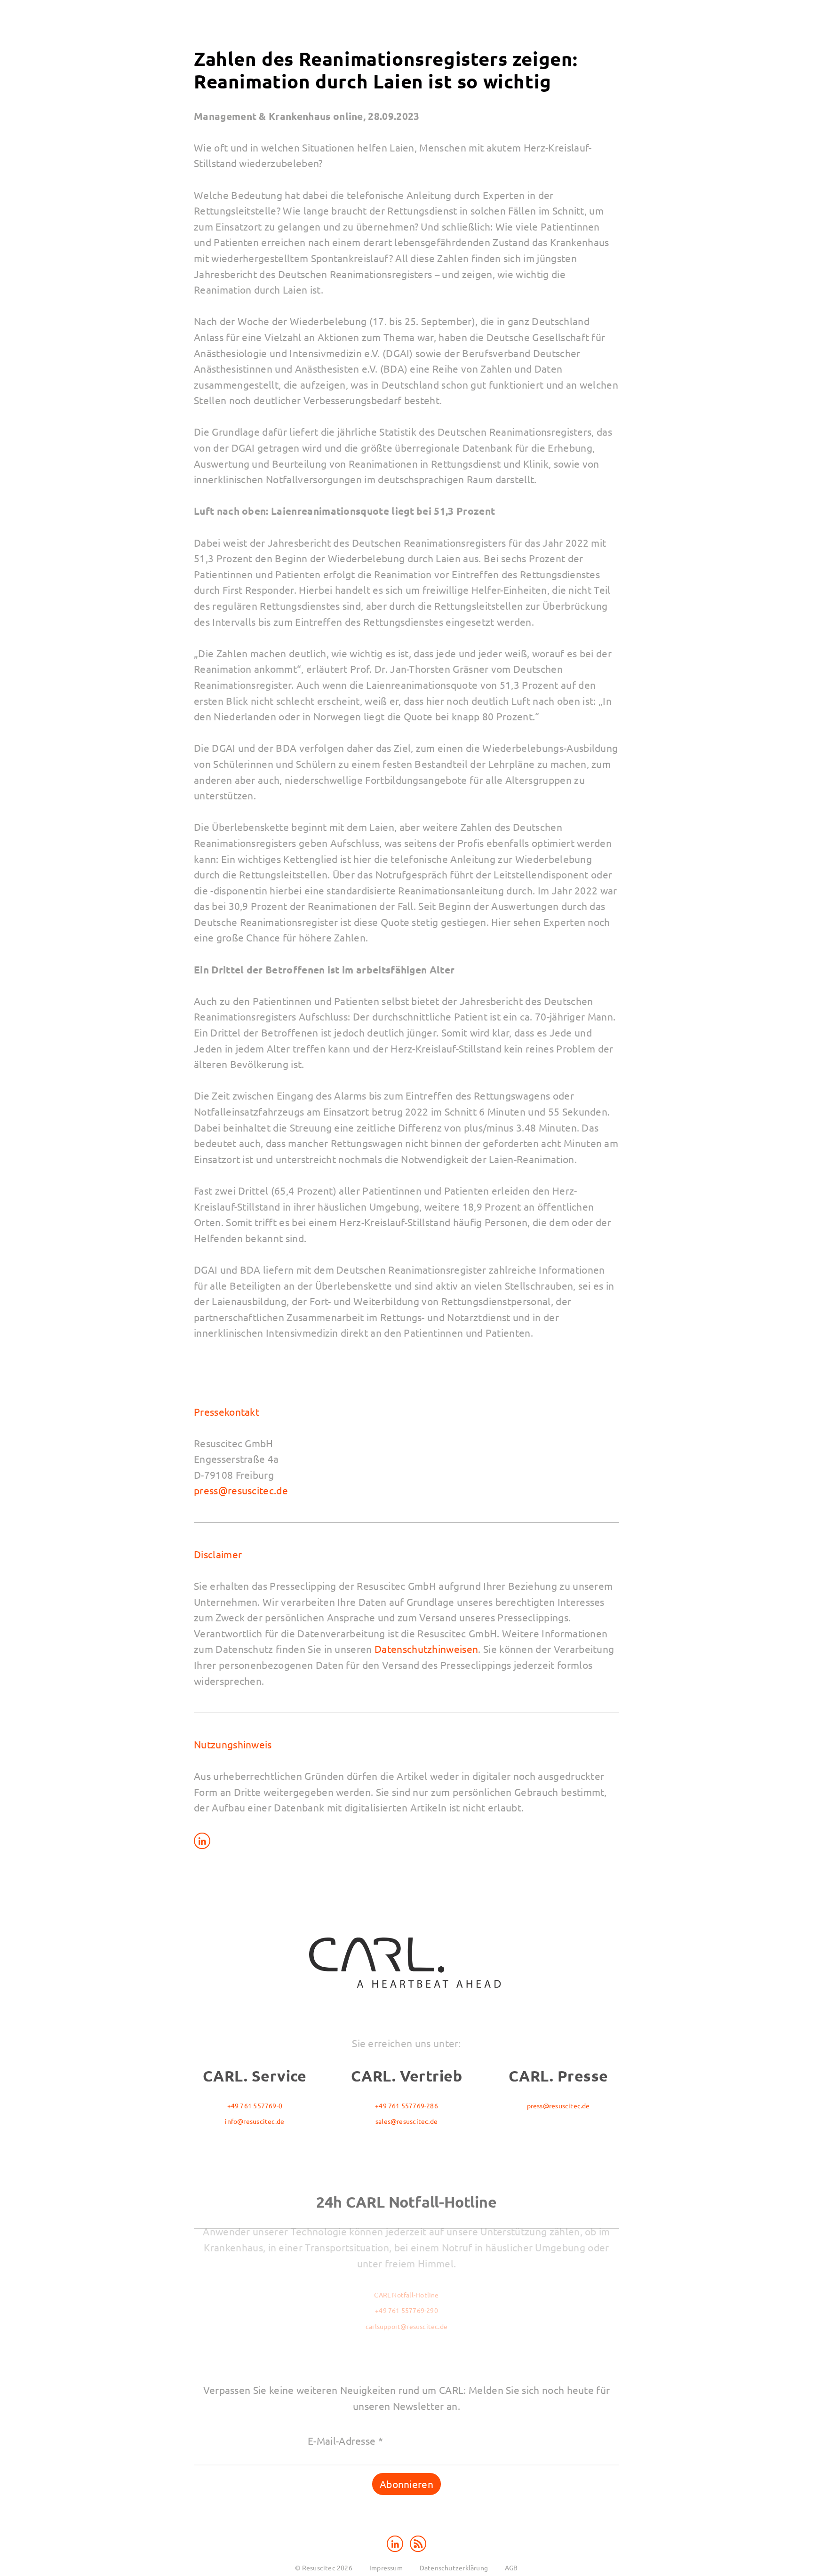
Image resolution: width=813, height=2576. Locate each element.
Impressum (386, 2568)
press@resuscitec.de (241, 1490)
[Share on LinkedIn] (202, 1840)
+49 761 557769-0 (255, 2105)
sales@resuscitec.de (406, 2121)
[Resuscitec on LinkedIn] (396, 2542)
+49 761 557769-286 (406, 2105)
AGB (511, 2568)
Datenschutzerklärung (454, 2568)
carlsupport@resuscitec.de (406, 2326)
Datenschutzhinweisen (426, 1649)
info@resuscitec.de (255, 2121)
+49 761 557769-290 (406, 2310)
